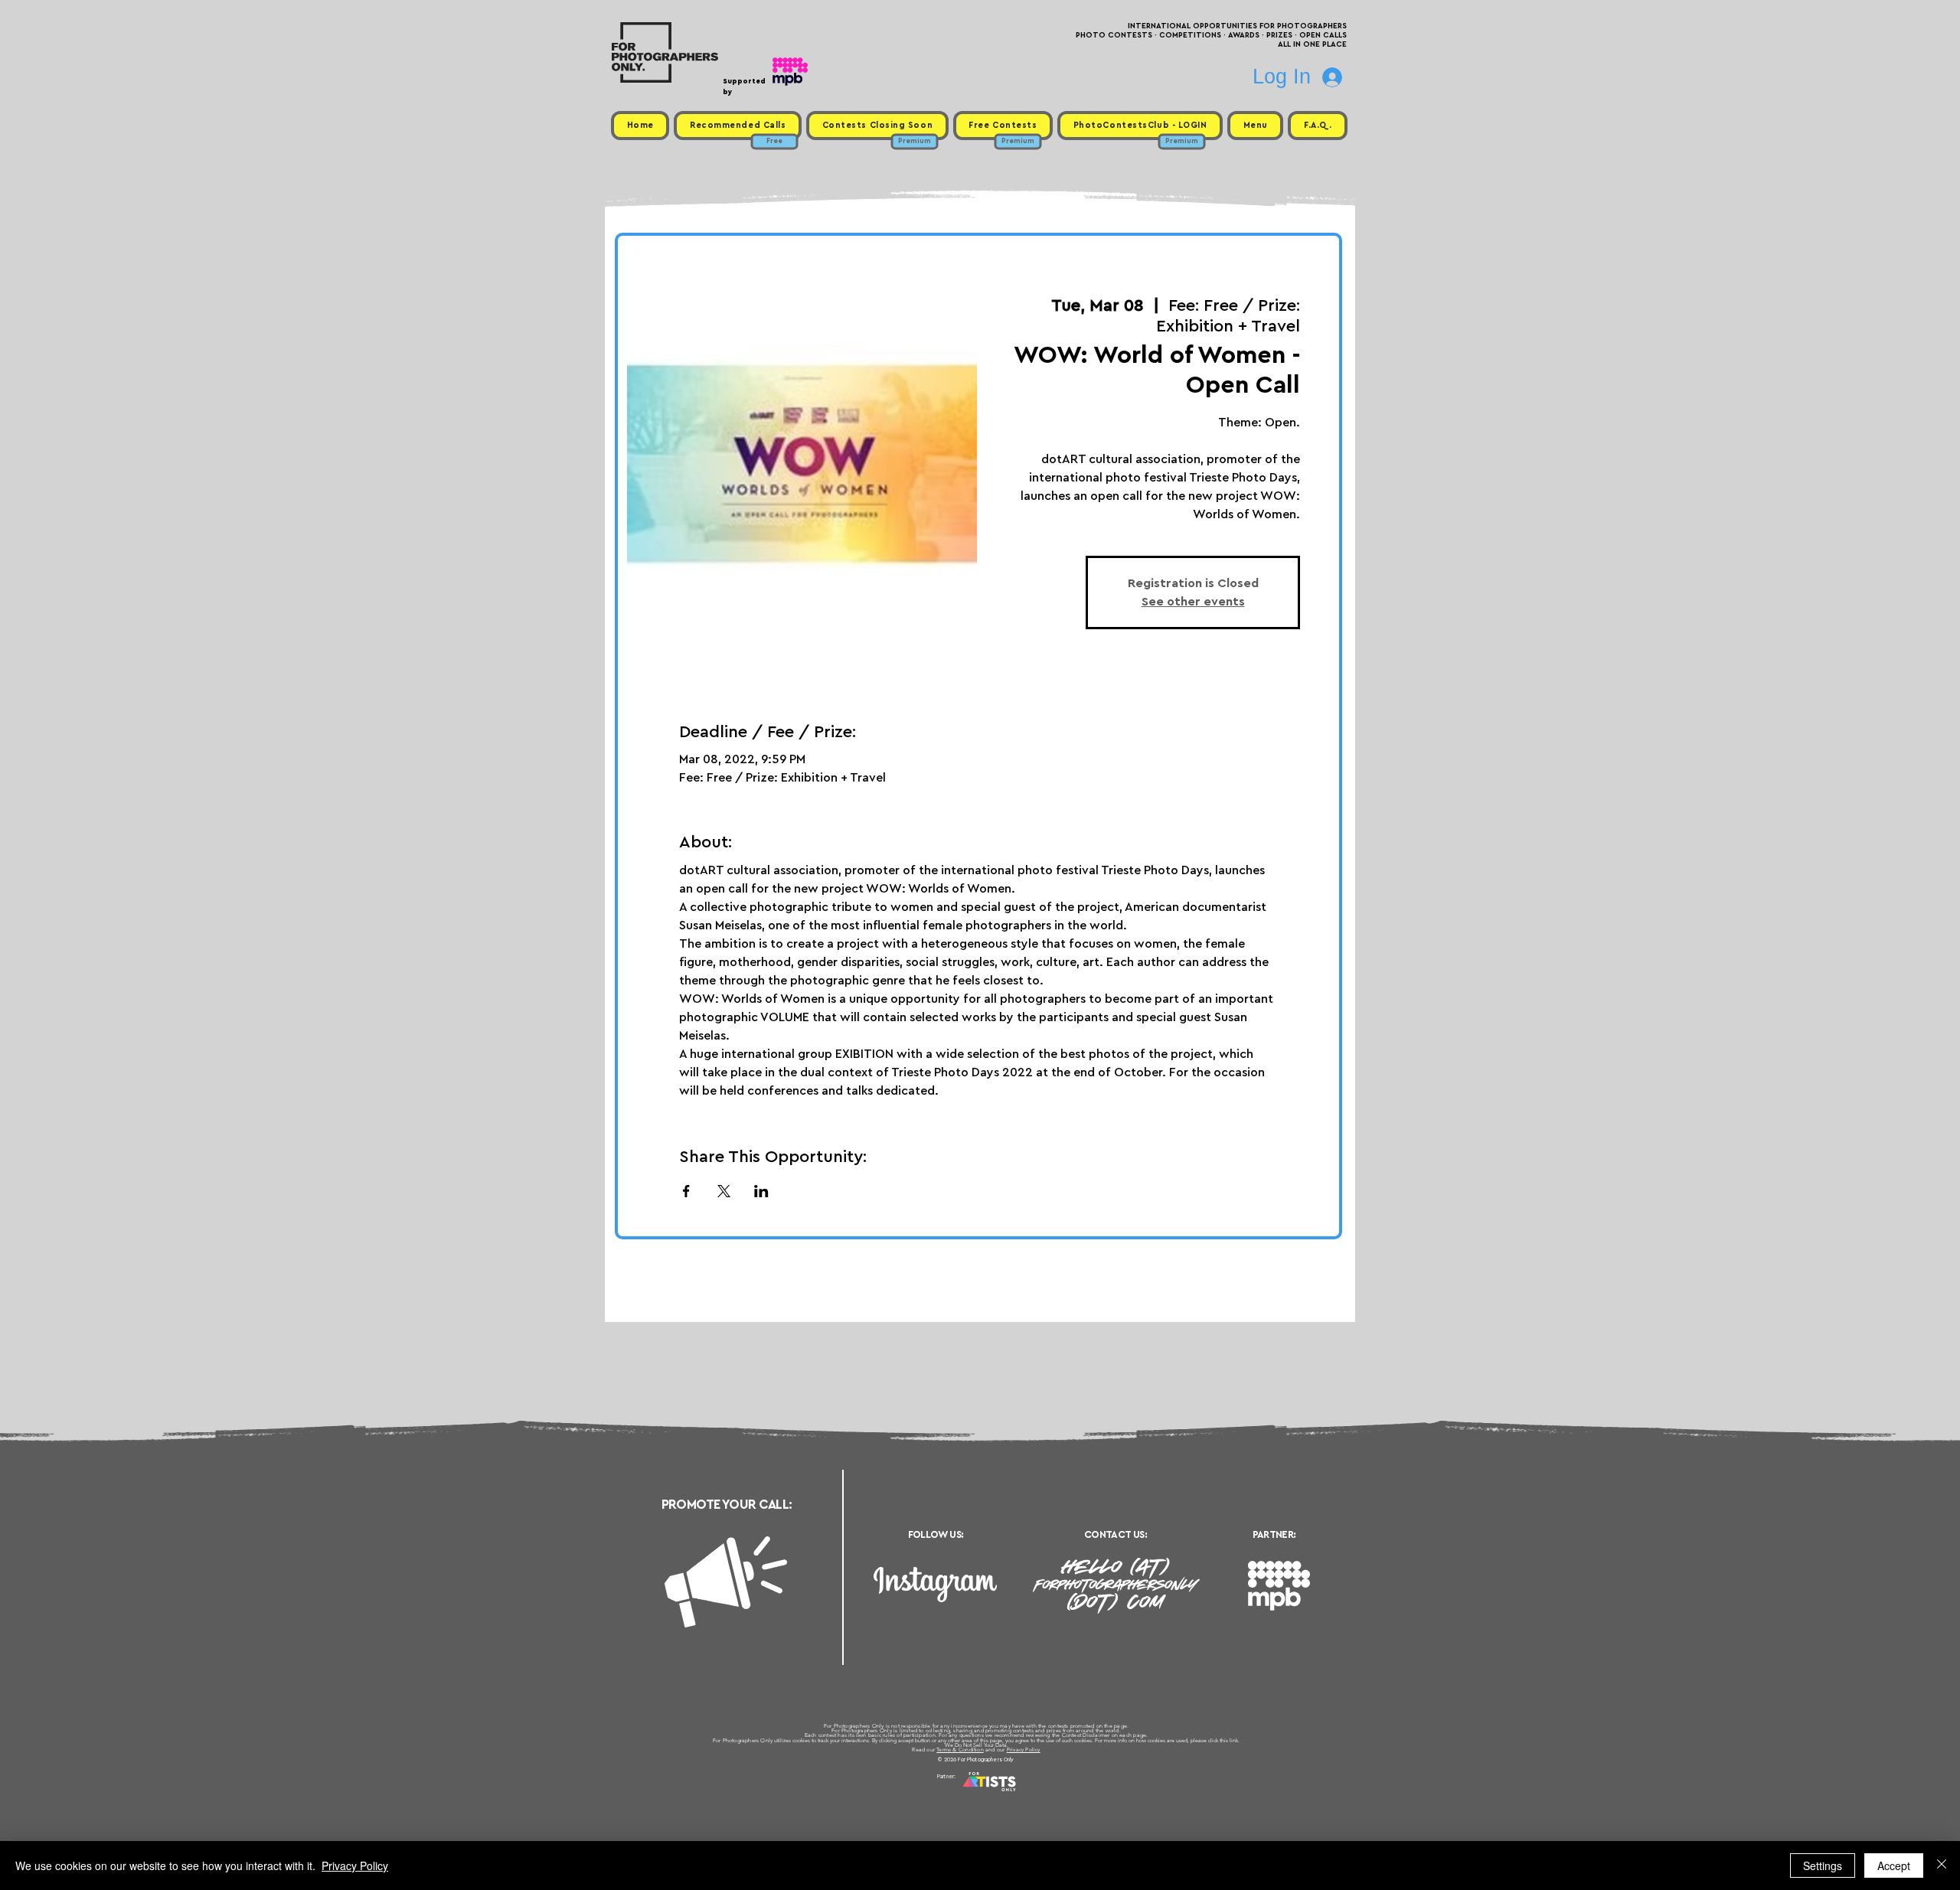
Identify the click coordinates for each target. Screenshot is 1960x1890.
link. (1235, 1740)
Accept (1894, 1866)
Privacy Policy (1024, 1750)
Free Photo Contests (956, 1795)
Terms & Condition (960, 1750)
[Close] (1942, 1866)
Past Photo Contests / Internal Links (1031, 1795)
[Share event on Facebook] (686, 1191)
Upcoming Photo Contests (895, 1795)
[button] (1255, 126)
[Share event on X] (724, 1191)
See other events (1193, 602)
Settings (1823, 1866)
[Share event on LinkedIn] (761, 1191)
